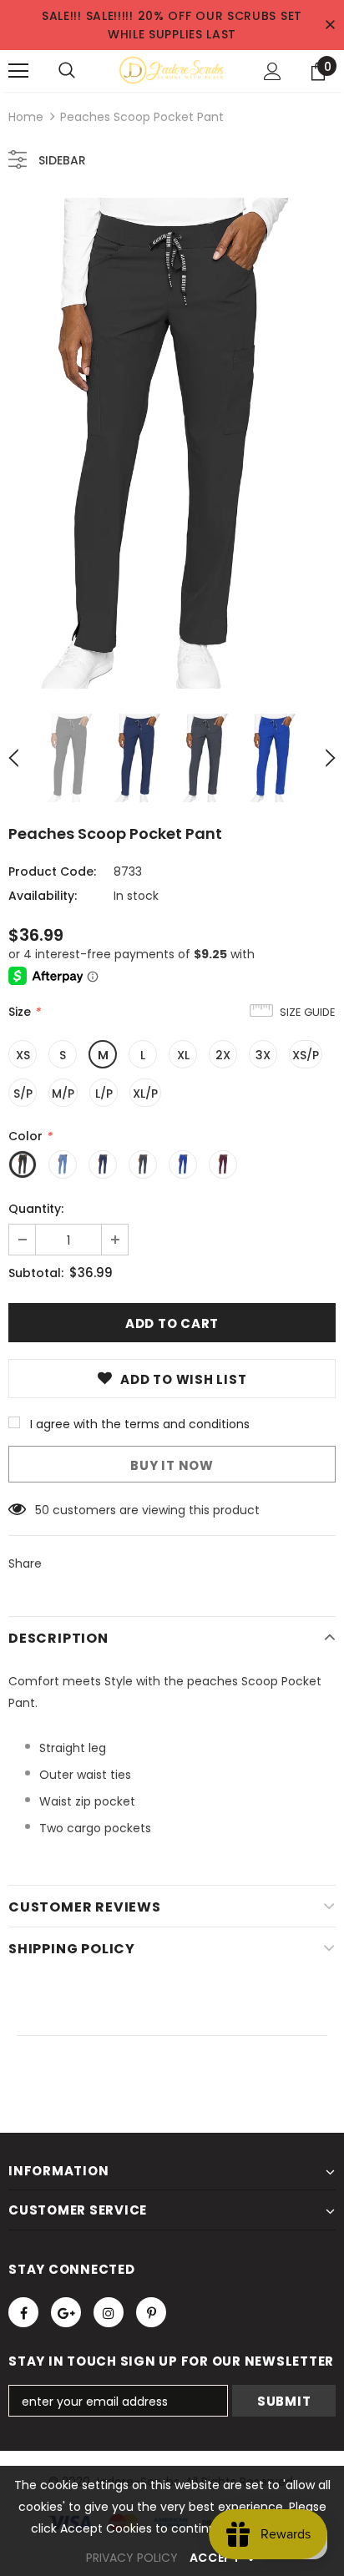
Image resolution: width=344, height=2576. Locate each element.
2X (223, 1055)
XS (23, 1055)
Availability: (43, 896)
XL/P (145, 1094)
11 (38, 1510)
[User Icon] (273, 71)
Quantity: (36, 1209)
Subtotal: (36, 1273)
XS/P (306, 1055)
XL (183, 1055)
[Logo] (172, 70)
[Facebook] (23, 2312)
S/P (23, 1094)
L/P (104, 1094)
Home (26, 117)
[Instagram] (109, 2312)
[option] (172, 443)
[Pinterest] (151, 2312)
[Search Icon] (67, 71)
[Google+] (66, 2312)
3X (263, 1055)
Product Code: (52, 871)
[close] (330, 25)
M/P (63, 1094)
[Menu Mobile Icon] (18, 71)
